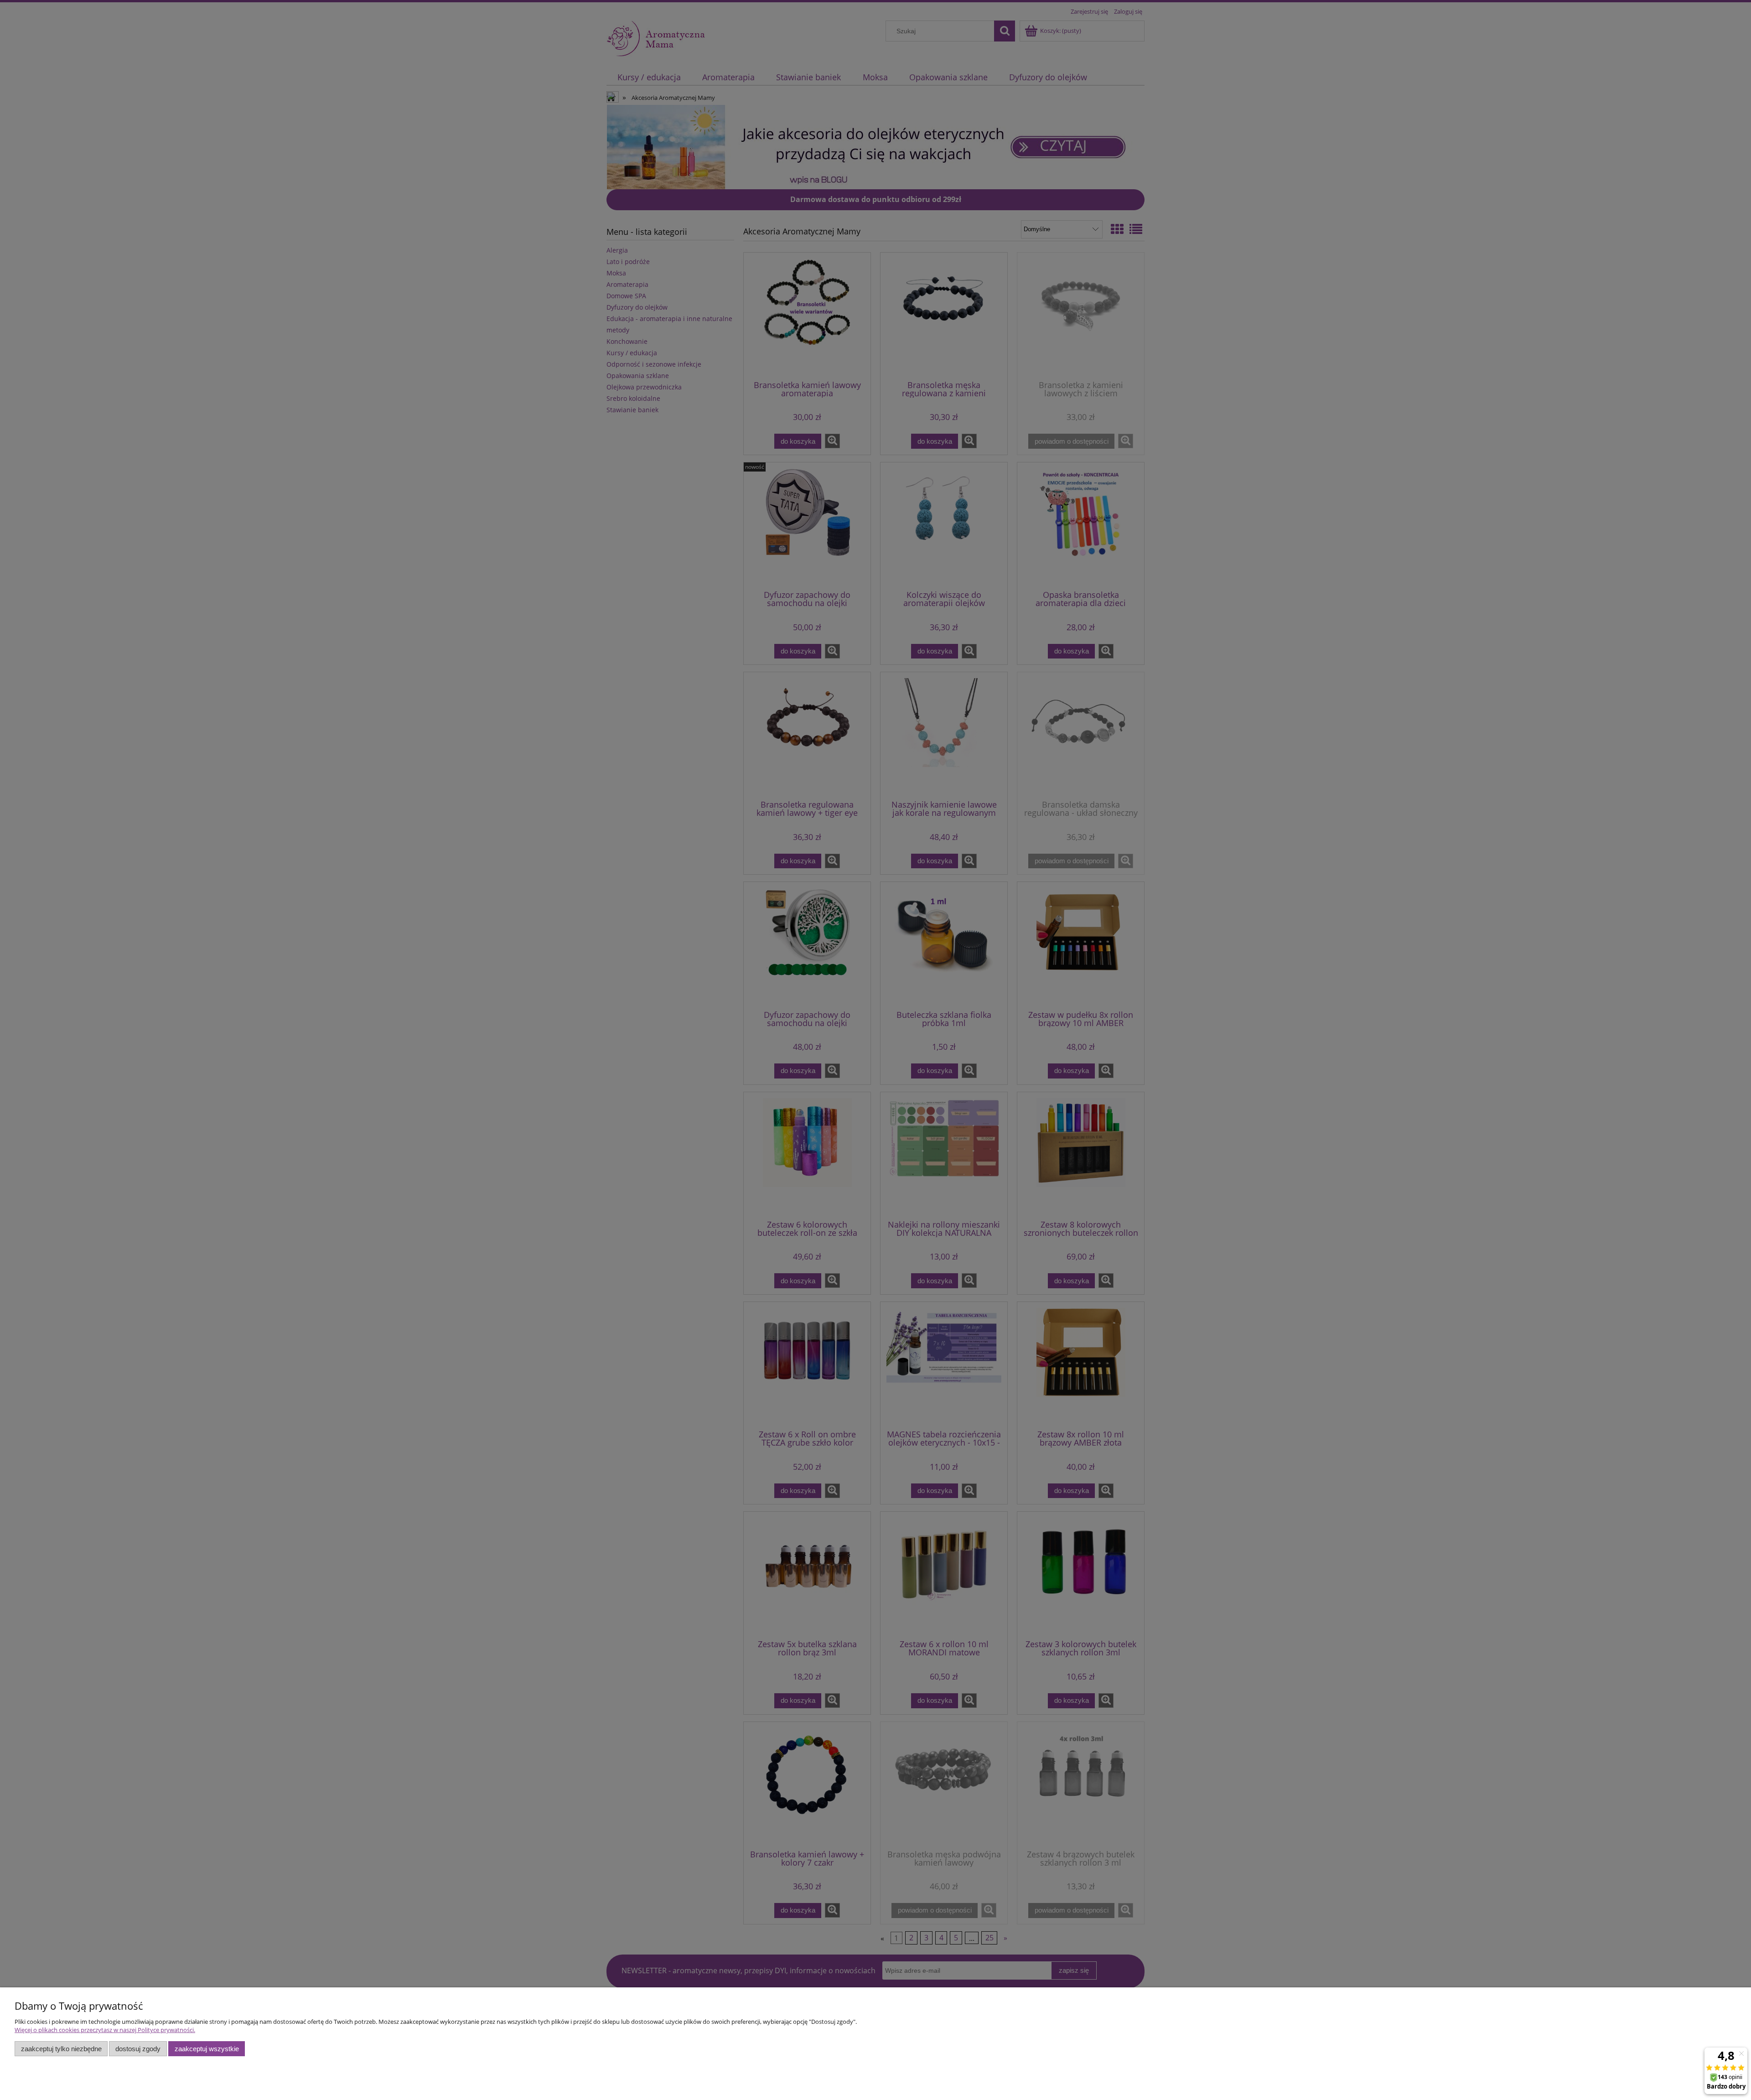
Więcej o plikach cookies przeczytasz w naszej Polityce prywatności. (105, 2030)
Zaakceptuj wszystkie (207, 2049)
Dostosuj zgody (138, 2049)
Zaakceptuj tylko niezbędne (61, 2049)
